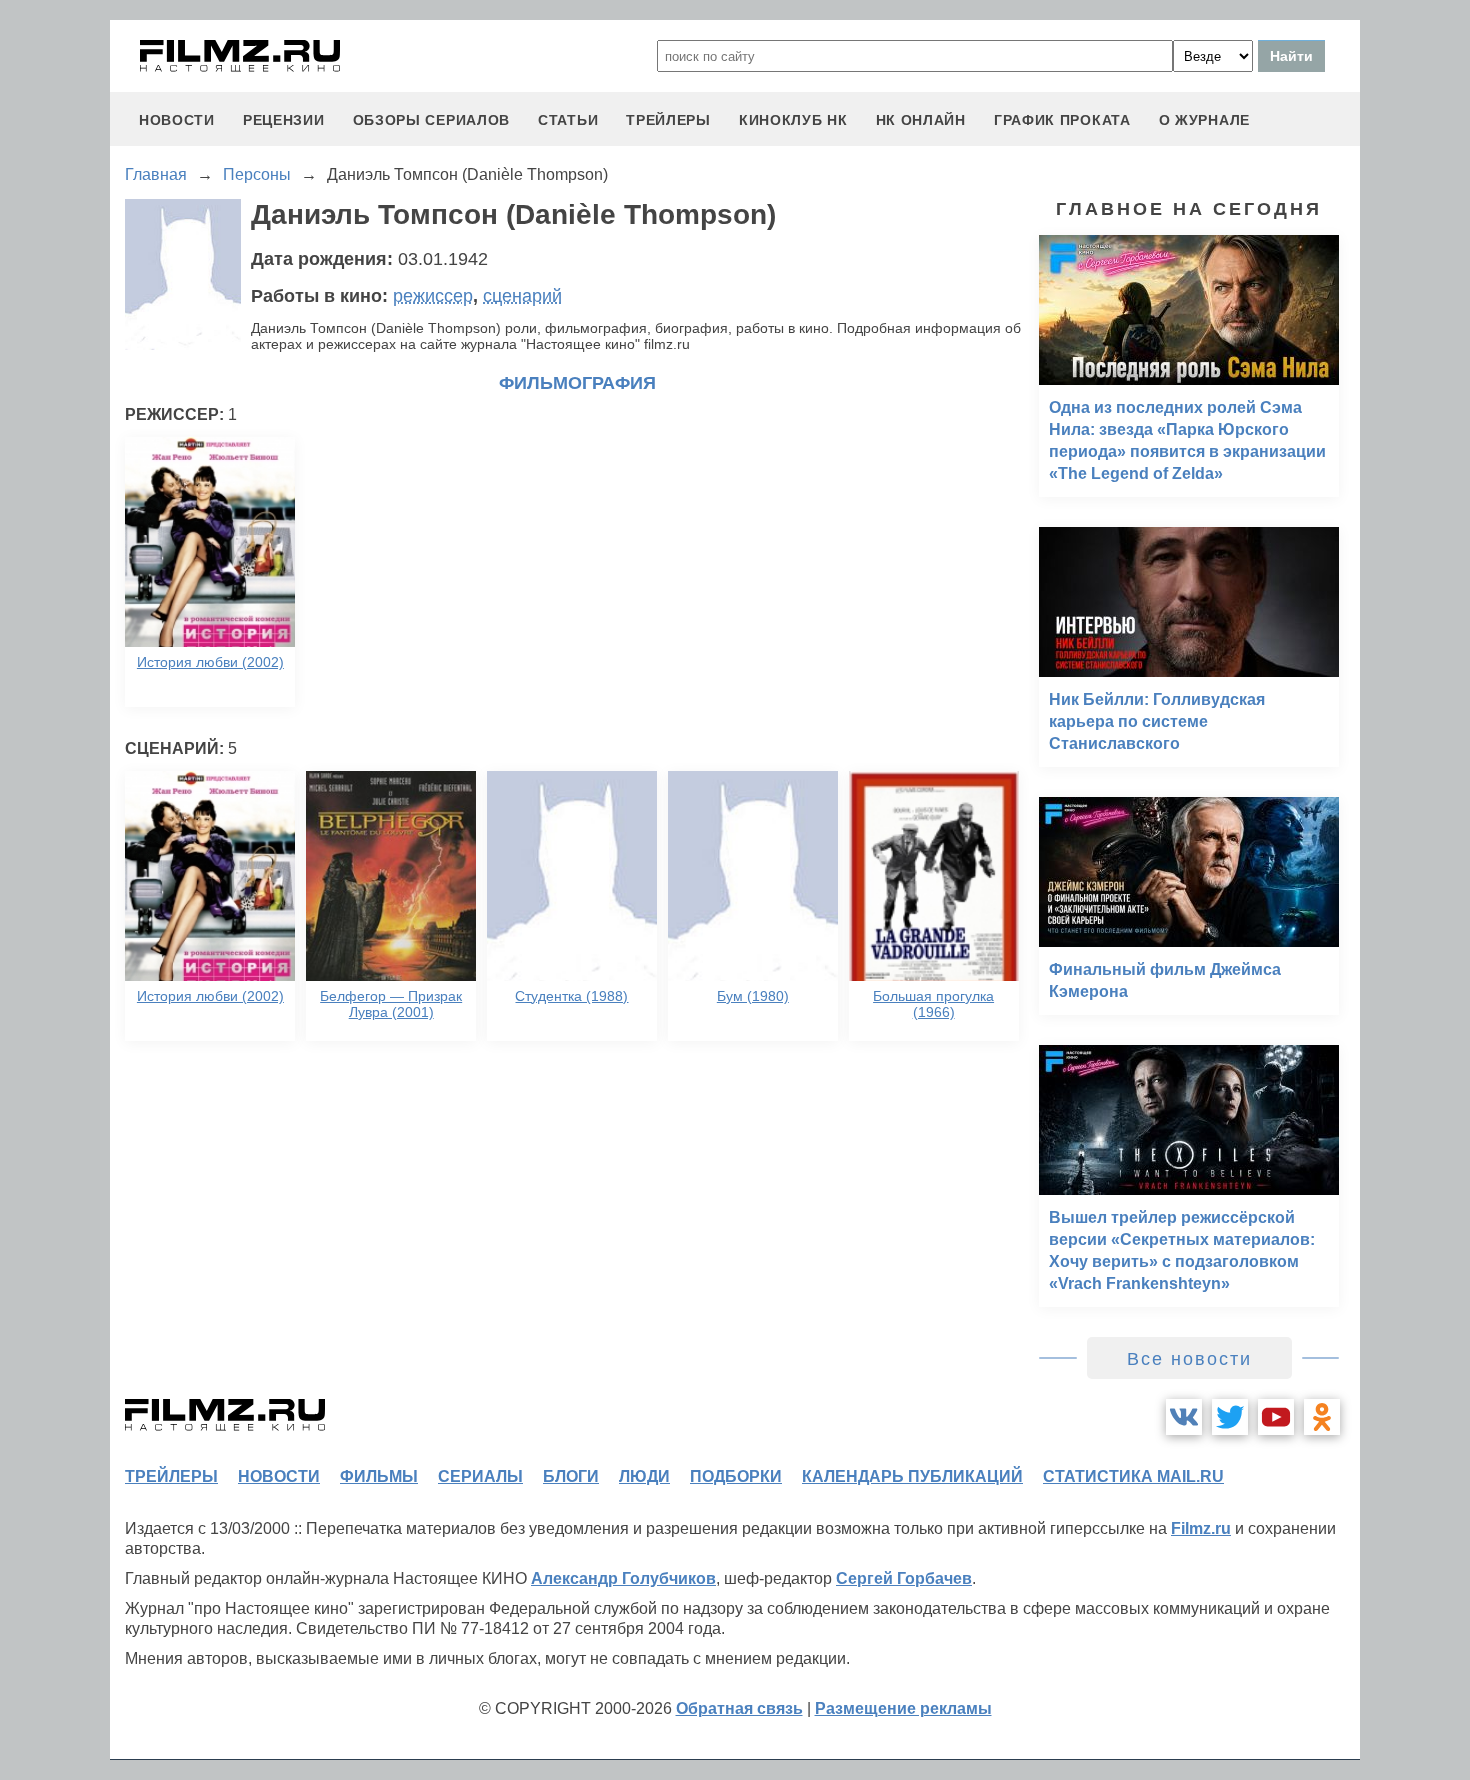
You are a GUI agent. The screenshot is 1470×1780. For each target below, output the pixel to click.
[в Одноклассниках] (1322, 1417)
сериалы (480, 1476)
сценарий (522, 296)
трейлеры (668, 120)
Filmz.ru (1201, 1528)
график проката (1062, 120)
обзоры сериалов (432, 120)
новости (177, 120)
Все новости (1189, 1359)
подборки (736, 1476)
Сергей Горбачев (904, 1578)
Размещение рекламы (903, 1708)
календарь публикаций (912, 1476)
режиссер (433, 296)
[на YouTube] (1276, 1417)
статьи (568, 120)
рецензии (284, 120)
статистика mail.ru (1133, 1476)
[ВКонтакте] (1184, 1417)
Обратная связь (739, 1708)
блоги (571, 1476)
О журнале (1204, 120)
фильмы (379, 1476)
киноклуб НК (793, 120)
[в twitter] (1230, 1417)
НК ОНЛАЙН (921, 120)
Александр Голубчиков (623, 1578)
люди (644, 1476)
